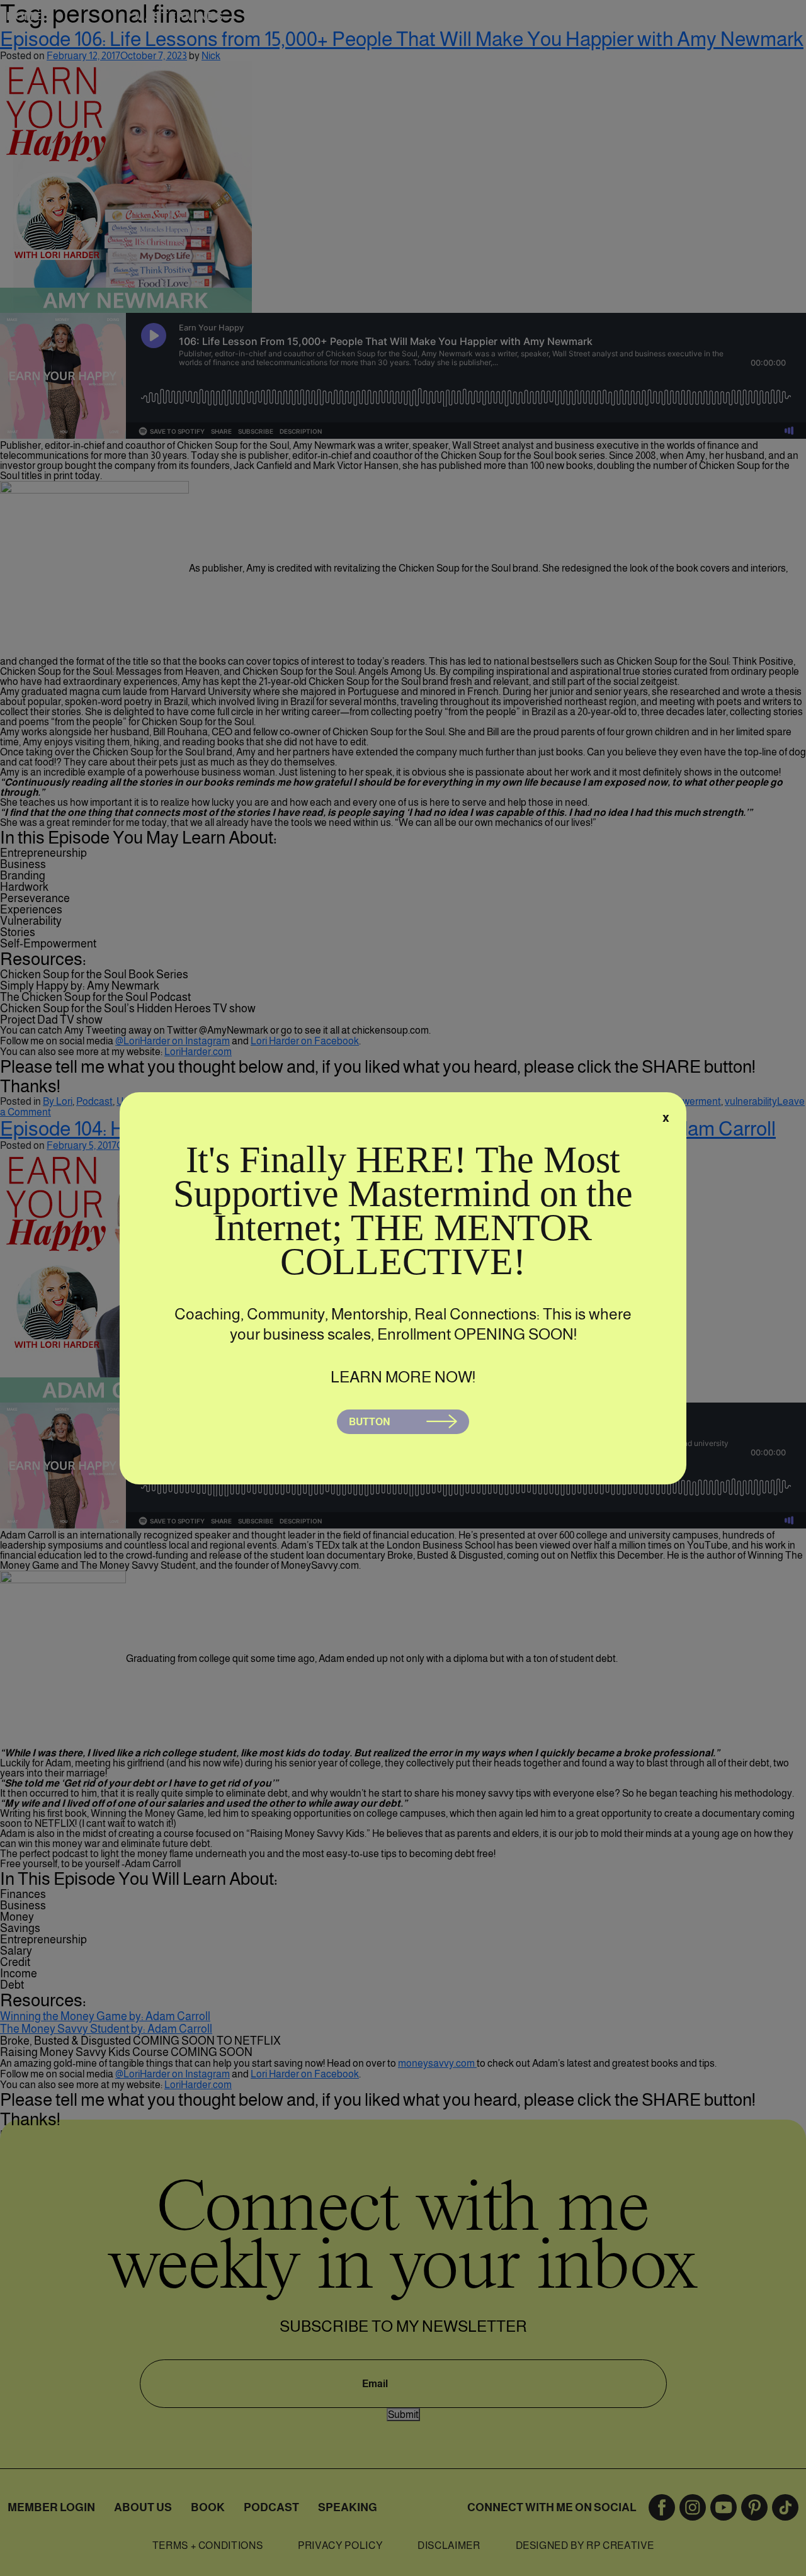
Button (370, 1422)
